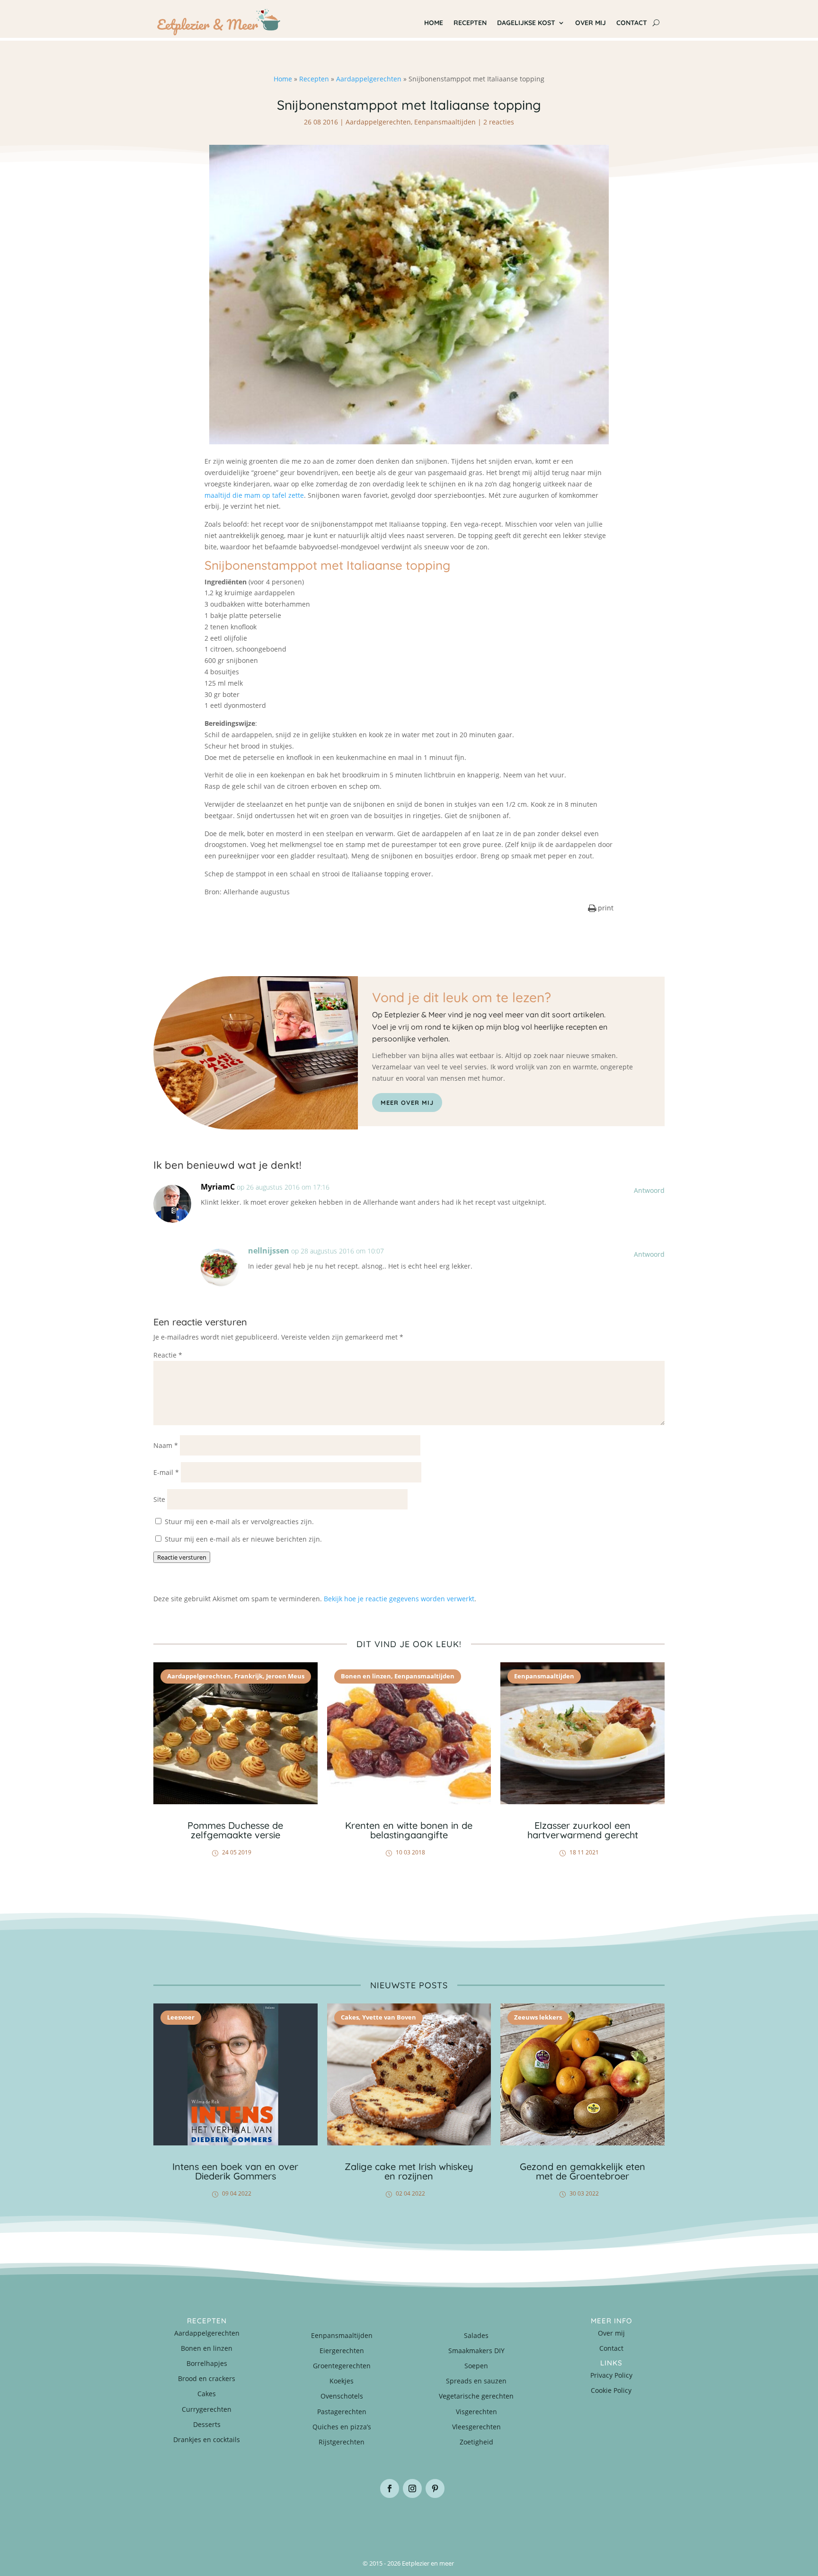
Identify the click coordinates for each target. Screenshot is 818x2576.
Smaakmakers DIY (476, 2351)
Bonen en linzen (366, 1676)
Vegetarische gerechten (476, 2396)
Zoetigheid (476, 2442)
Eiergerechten (342, 2351)
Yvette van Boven (389, 2017)
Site (159, 1499)
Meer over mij (407, 1103)
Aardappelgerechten (369, 79)
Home (434, 23)
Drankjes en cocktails (207, 2439)
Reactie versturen (182, 1557)
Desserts (207, 2424)
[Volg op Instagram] (412, 2488)
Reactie (168, 1355)
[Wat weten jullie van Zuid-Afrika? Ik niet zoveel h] (537, 2522)
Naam (166, 1445)
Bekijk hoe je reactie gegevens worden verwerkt (399, 1599)
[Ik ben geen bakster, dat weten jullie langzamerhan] (452, 2522)
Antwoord (649, 1190)
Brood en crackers (207, 2378)
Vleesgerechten (476, 2427)
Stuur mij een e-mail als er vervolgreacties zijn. (239, 1522)
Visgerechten (476, 2412)
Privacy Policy (611, 2375)
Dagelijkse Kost (526, 23)
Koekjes (342, 2381)
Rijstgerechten (342, 2442)
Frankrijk (249, 1676)
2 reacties (499, 122)
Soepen (476, 2366)
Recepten (470, 23)
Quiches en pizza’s (342, 2427)
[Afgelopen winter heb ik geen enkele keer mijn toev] (366, 2522)
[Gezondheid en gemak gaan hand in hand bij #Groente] (281, 2522)
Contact (632, 23)
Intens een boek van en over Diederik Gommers (235, 2171)
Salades (476, 2335)
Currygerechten (207, 2409)
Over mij (591, 23)
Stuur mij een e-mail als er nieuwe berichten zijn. (243, 1539)
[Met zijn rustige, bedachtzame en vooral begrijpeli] (196, 2522)
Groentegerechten (342, 2366)
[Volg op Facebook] (390, 2488)
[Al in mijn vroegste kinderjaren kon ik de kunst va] (622, 2522)
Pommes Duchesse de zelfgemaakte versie (235, 1830)
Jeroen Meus (285, 1676)
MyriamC (218, 1187)
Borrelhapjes (207, 2363)
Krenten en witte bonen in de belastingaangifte (409, 1830)
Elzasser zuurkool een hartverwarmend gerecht (583, 1830)
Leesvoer (181, 2017)
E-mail (166, 1472)
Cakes (350, 2017)
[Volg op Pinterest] (435, 2488)
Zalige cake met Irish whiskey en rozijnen (409, 2171)
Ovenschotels (342, 2396)
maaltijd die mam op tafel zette (254, 495)
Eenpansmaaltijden (445, 122)
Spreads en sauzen (476, 2381)
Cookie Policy (611, 2390)
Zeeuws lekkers (538, 2017)
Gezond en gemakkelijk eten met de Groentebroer (582, 2171)
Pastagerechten (342, 2412)
